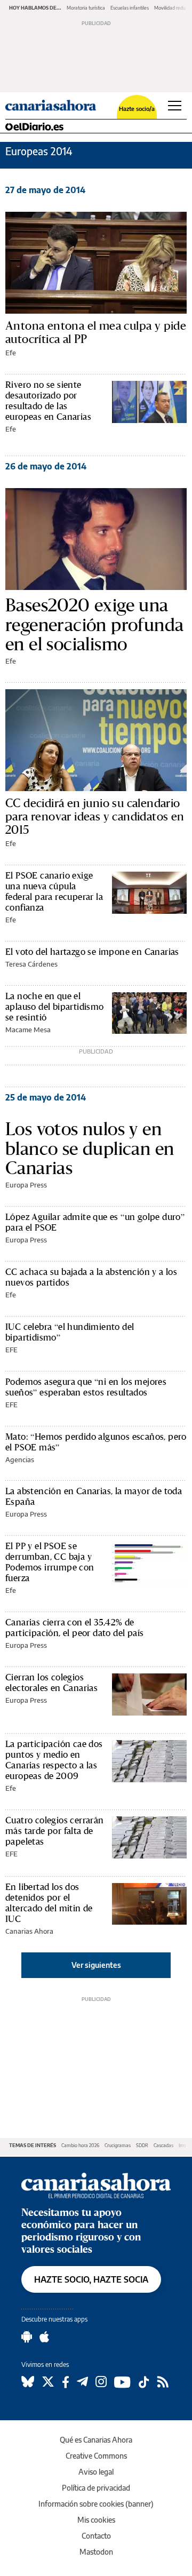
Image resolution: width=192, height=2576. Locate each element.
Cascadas (163, 2145)
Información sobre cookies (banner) (96, 2504)
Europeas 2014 (39, 151)
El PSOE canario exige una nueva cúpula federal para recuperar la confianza (54, 891)
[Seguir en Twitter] (48, 2382)
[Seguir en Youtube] (122, 2382)
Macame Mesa (28, 1030)
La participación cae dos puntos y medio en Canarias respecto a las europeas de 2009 (54, 1760)
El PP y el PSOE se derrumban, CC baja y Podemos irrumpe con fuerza (50, 1562)
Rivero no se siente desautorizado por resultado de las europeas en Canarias (48, 400)
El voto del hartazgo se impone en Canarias (92, 951)
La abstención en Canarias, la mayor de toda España (94, 1496)
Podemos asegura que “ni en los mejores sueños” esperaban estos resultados (86, 1387)
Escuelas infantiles (130, 8)
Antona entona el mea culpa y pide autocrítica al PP (96, 332)
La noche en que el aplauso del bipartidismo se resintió (55, 1006)
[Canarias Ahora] (96, 2184)
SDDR (142, 2145)
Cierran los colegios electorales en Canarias (51, 1682)
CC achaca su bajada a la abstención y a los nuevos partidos (91, 1277)
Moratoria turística (86, 8)
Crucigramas (118, 2145)
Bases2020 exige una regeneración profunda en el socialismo (94, 624)
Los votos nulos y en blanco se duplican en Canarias (90, 1148)
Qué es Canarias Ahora (96, 2440)
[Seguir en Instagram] (101, 2382)
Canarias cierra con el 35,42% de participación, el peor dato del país (74, 1627)
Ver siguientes (96, 1965)
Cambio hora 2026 (80, 2145)
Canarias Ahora (29, 1931)
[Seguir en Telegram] (82, 2382)
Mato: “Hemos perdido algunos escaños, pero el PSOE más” (96, 1442)
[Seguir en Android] (27, 2337)
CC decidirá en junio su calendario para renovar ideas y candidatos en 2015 (95, 816)
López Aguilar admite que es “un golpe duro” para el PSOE (95, 1222)
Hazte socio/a (137, 109)
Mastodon (96, 2552)
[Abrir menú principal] (175, 106)
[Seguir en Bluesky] (28, 2382)
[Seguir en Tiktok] (144, 2382)
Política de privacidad (96, 2488)
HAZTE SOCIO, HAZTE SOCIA (91, 2279)
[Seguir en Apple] (44, 2337)
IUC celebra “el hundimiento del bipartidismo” (70, 1332)
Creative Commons (96, 2456)
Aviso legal (96, 2472)
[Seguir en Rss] (163, 2382)
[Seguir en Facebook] (66, 2382)
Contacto (96, 2536)
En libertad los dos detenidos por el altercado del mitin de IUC (49, 1903)
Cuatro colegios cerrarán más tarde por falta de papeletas (55, 1831)
